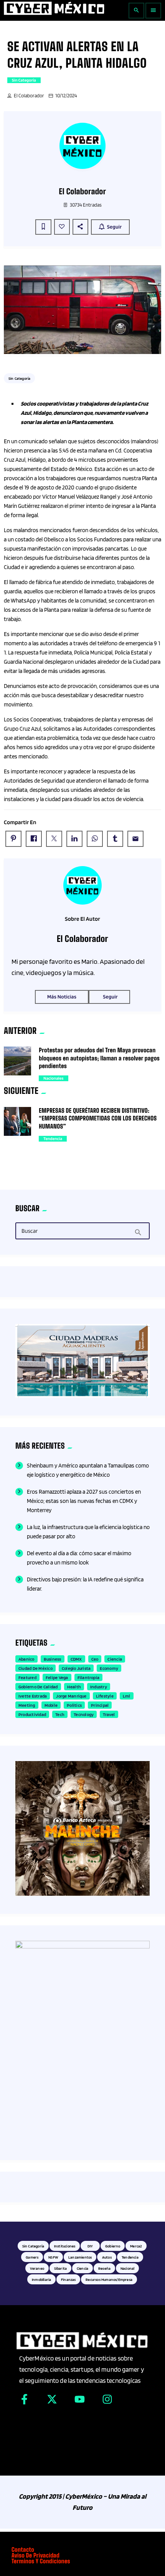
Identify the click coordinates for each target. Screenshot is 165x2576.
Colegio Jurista (76, 1668)
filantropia (89, 1677)
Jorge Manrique (71, 1696)
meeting (27, 1705)
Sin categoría (24, 80)
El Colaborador (29, 96)
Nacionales (53, 1078)
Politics (74, 1705)
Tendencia (53, 1139)
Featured (27, 1677)
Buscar (30, 1231)
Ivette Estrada (33, 1696)
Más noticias (62, 997)
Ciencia (115, 1659)
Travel (109, 1714)
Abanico (26, 1659)
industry (99, 1687)
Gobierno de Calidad (38, 1687)
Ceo (95, 1659)
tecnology (84, 1714)
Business (53, 1659)
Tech (60, 1714)
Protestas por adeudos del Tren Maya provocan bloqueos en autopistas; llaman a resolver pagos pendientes (99, 1058)
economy (109, 1668)
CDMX (76, 1659)
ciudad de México (35, 1668)
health (74, 1687)
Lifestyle (105, 1696)
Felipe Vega (57, 1677)
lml (127, 1696)
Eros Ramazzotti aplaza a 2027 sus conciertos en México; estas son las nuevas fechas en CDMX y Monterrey (84, 1501)
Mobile (51, 1705)
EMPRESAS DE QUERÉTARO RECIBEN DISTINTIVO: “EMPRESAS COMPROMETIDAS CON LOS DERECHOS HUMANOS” (98, 1119)
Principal (100, 1705)
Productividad (32, 1714)
